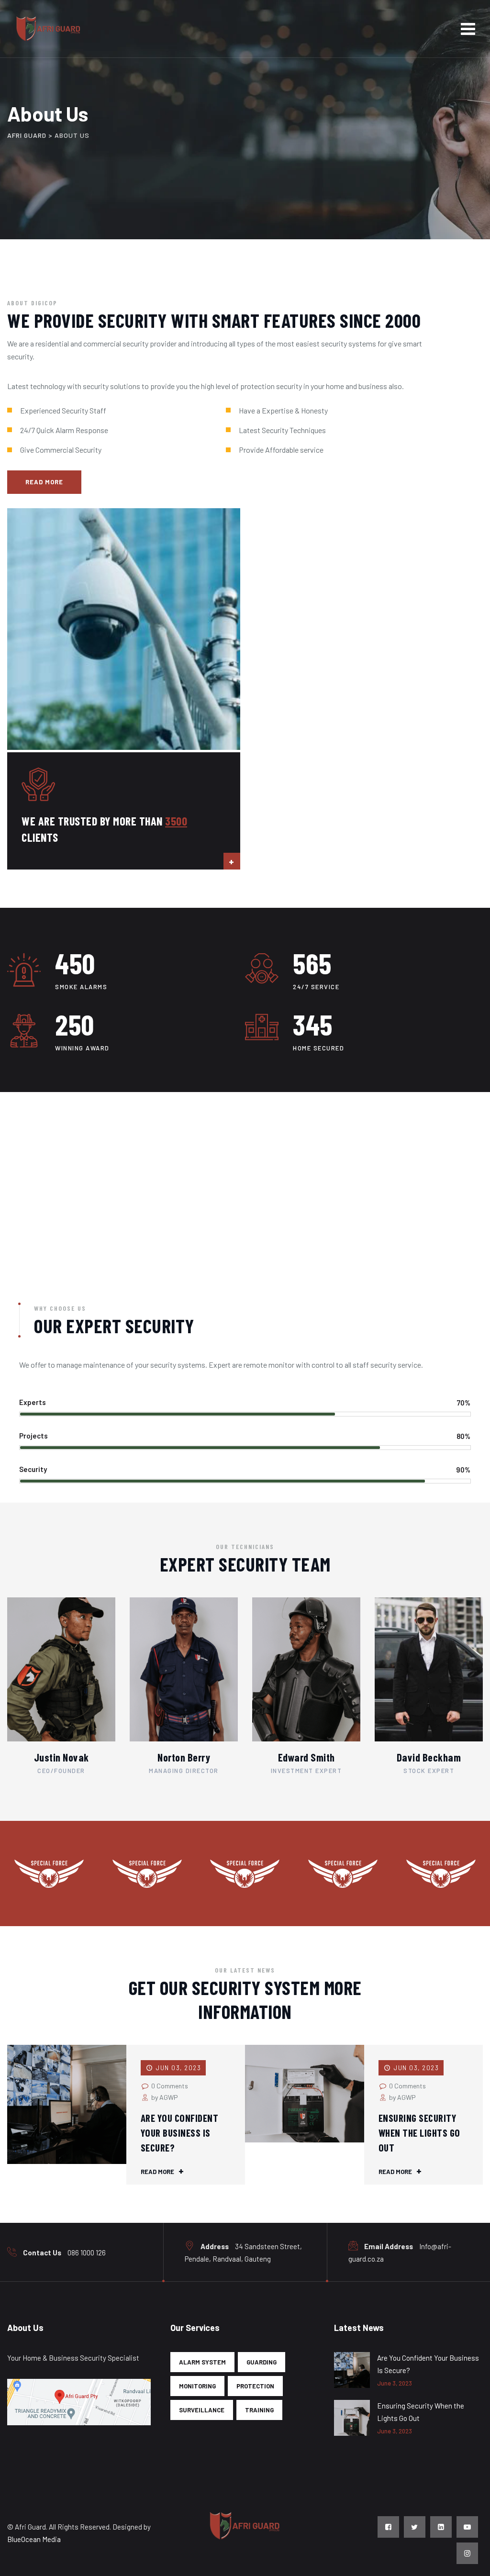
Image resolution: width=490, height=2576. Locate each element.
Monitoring (197, 2386)
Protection (255, 2386)
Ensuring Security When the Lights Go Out (419, 2133)
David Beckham (429, 1757)
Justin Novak (61, 1757)
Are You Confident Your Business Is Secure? (180, 2133)
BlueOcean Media (34, 2539)
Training (259, 2410)
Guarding (262, 2362)
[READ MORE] (232, 861)
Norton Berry (184, 1757)
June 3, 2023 (395, 2383)
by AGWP (164, 2097)
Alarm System (202, 2362)
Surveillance (202, 2410)
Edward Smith (306, 1757)
